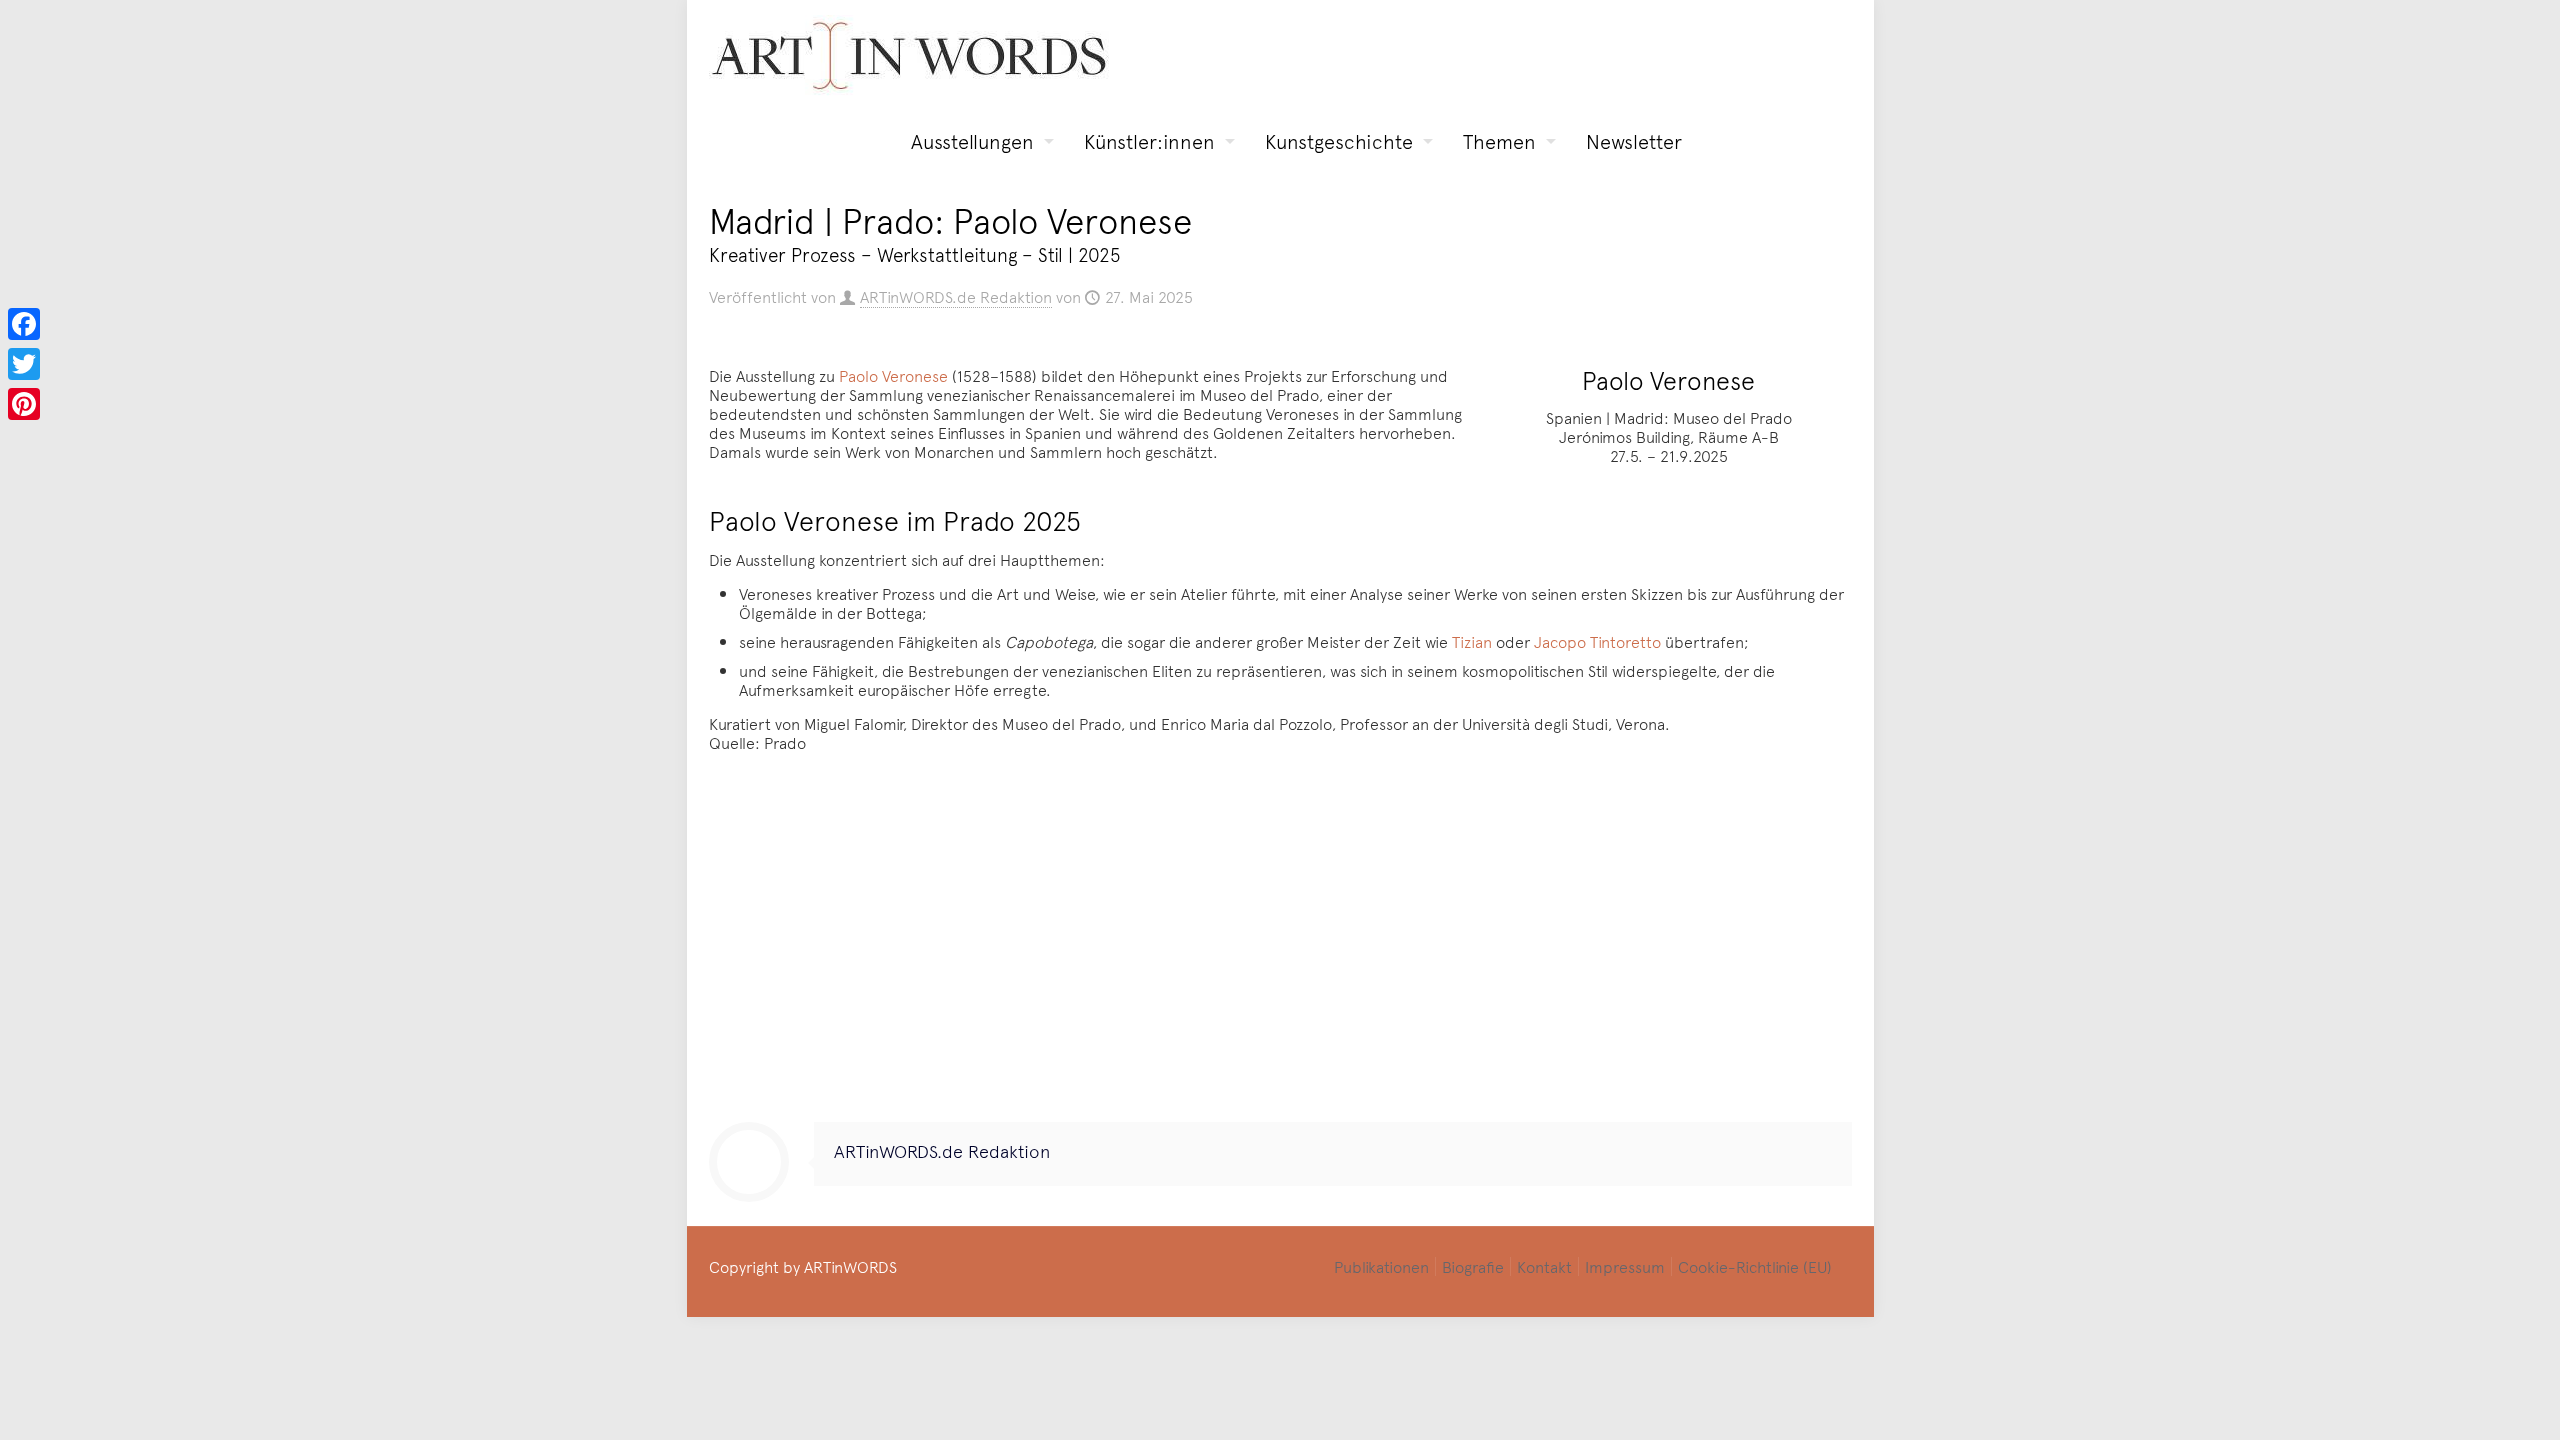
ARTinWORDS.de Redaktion (956, 296)
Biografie (1473, 1266)
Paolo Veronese (893, 375)
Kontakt (1544, 1266)
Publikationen (1381, 1266)
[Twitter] (24, 364)
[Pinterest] (24, 404)
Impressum (1625, 1266)
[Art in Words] (909, 55)
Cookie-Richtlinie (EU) (1755, 1266)
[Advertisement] (1280, 942)
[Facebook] (24, 324)
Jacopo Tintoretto (1597, 641)
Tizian (1472, 641)
